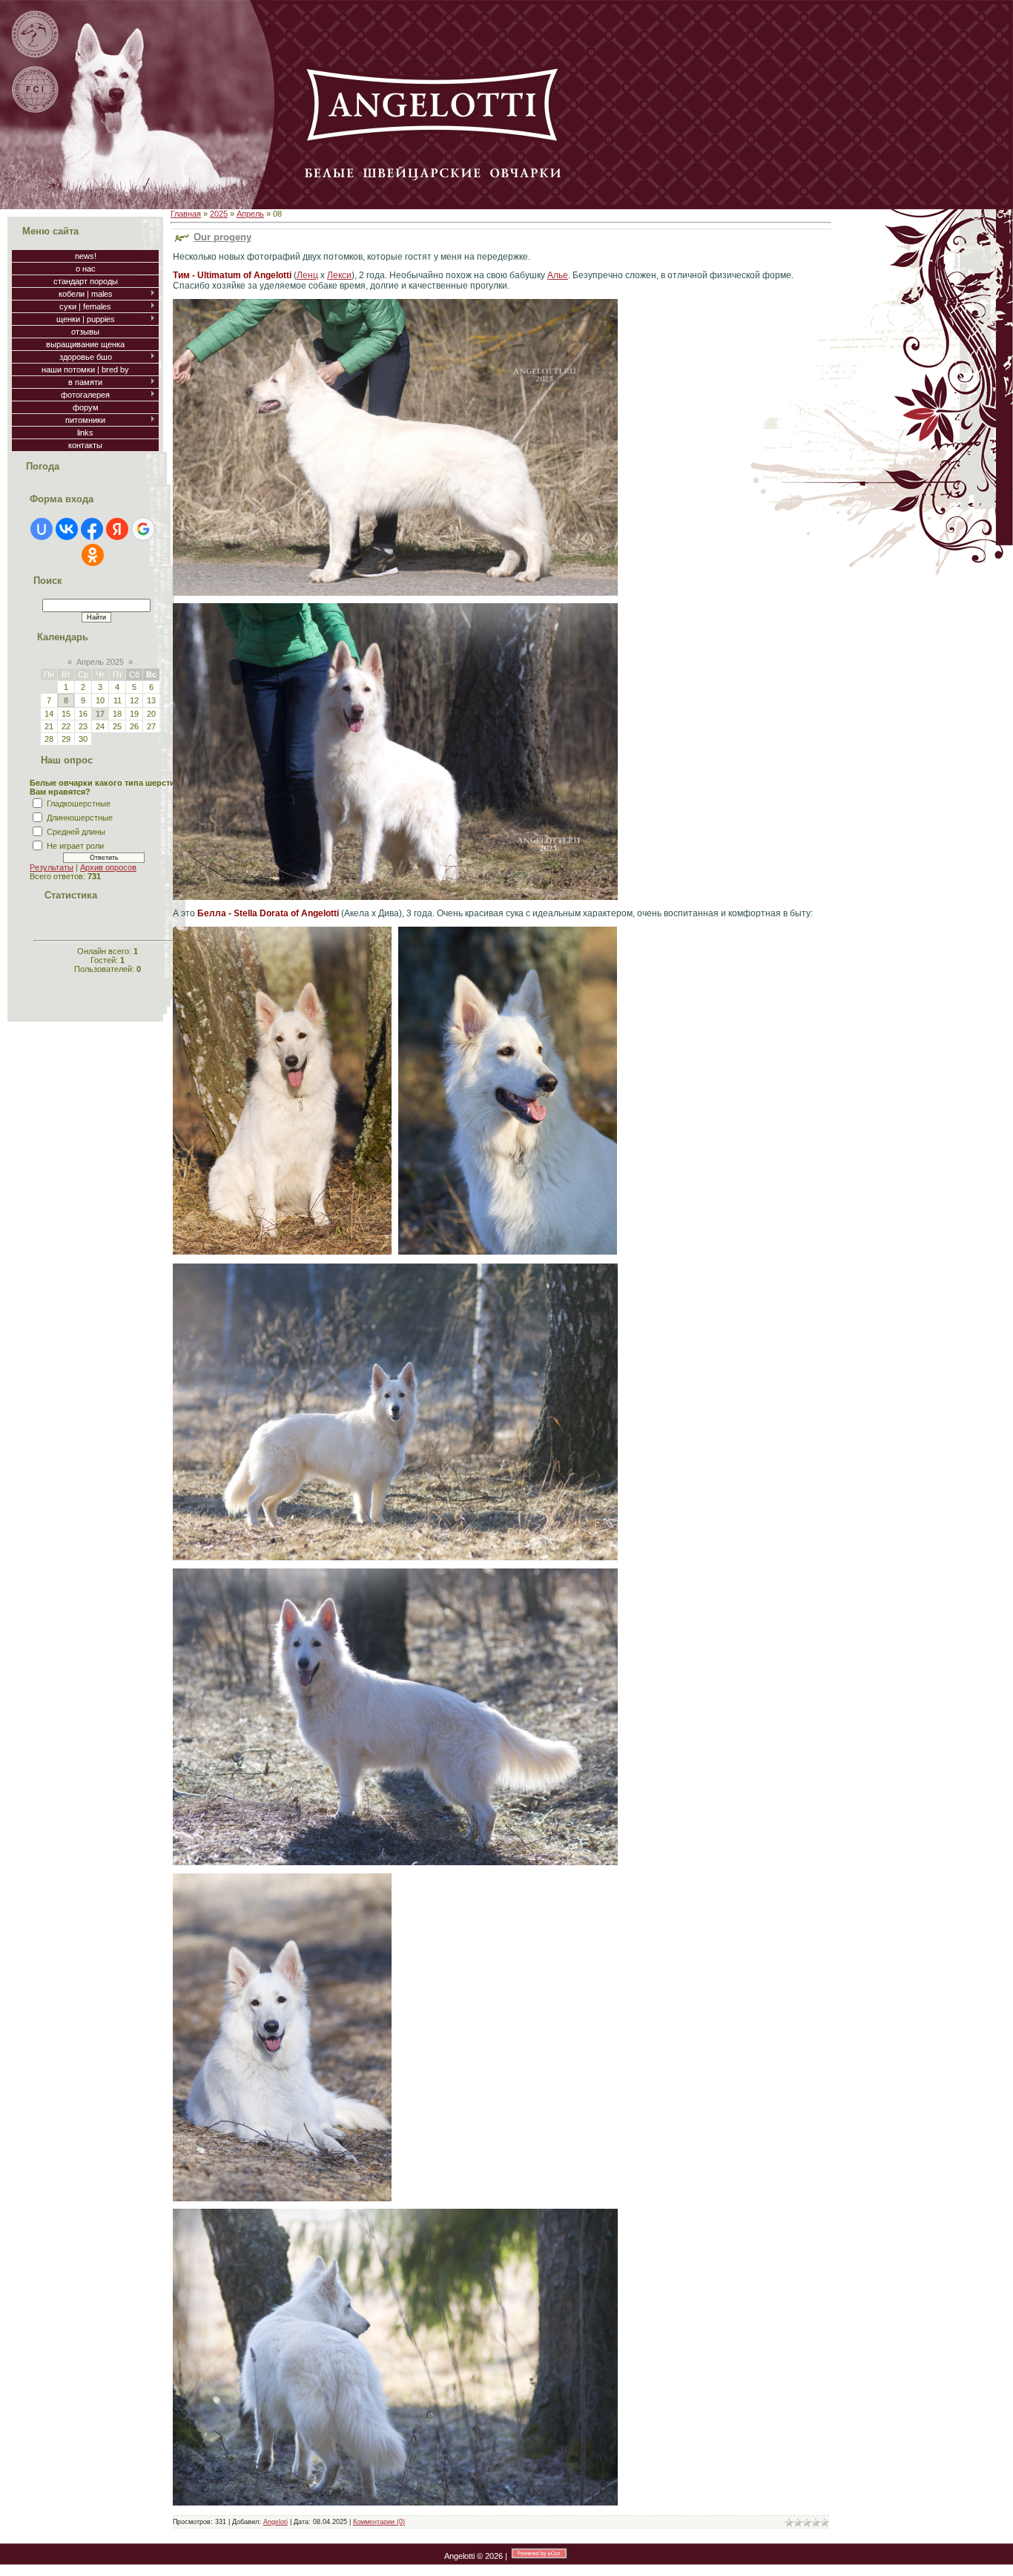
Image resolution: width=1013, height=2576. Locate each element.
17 (100, 714)
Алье (558, 275)
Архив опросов (108, 867)
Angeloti (275, 2522)
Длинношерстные (80, 818)
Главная (186, 214)
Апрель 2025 (100, 662)
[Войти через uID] (42, 529)
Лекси (339, 275)
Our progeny (222, 237)
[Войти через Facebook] (92, 529)
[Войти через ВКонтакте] (67, 529)
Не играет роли (75, 846)
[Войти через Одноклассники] (93, 555)
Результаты (52, 867)
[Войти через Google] (143, 529)
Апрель (250, 214)
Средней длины (76, 832)
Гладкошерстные (79, 804)
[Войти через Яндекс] (117, 529)
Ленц (307, 275)
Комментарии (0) (379, 2522)
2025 (219, 214)
